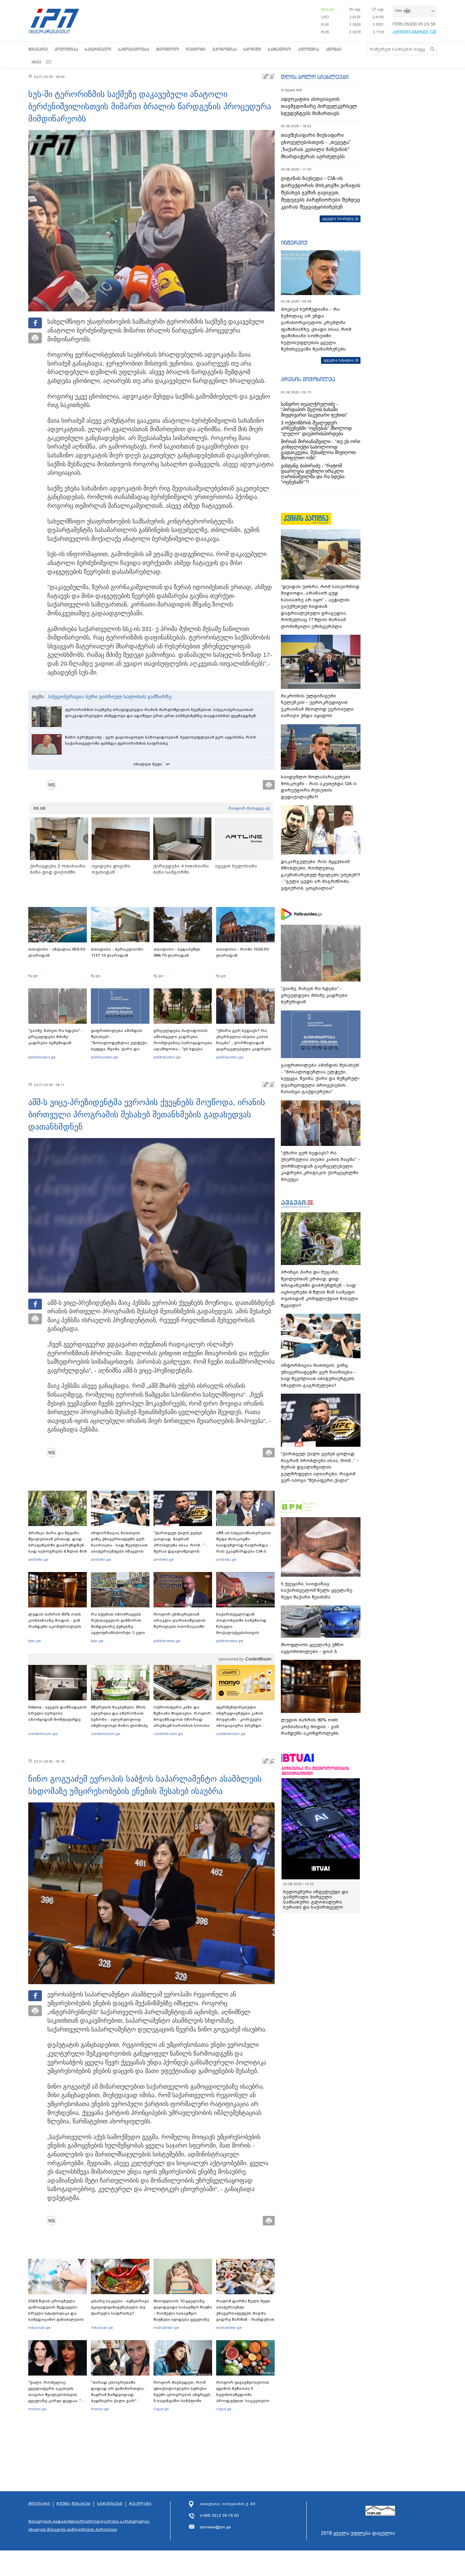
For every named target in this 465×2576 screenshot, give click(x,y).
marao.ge (37, 2409)
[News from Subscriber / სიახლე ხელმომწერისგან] (54, 785)
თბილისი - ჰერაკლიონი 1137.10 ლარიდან (117, 952)
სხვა (36, 62)
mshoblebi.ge (166, 2328)
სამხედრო (279, 49)
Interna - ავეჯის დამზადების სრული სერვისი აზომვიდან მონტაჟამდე (58, 1713)
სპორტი (252, 49)
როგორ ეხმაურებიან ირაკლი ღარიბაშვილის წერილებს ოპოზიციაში (180, 1620)
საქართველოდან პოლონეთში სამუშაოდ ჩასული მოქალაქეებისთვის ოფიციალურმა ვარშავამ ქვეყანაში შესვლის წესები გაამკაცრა (244, 1633)
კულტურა (308, 49)
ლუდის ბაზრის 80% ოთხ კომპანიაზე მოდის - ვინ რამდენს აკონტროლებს (55, 1620)
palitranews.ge (167, 1641)
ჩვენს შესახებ (74, 2504)
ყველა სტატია (339, 360)
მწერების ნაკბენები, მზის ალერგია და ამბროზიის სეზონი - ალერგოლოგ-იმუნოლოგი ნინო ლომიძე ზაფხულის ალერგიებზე (119, 1719)
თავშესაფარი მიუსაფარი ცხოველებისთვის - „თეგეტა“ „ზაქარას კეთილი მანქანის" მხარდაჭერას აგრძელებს (316, 146)
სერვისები (110, 2504)
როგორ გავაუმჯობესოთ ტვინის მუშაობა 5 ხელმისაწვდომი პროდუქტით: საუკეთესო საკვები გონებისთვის (243, 2395)
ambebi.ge (38, 1559)
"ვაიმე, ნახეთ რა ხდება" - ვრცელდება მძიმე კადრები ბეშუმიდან (56, 1037)
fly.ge (33, 976)
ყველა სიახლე (338, 218)
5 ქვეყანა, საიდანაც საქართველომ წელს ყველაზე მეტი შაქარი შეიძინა (317, 1590)
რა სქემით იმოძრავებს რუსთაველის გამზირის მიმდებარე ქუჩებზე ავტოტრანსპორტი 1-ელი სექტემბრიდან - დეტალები (120, 1626)
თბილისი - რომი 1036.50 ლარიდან (242, 952)
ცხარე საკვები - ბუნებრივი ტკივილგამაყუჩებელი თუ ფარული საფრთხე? (120, 2307)
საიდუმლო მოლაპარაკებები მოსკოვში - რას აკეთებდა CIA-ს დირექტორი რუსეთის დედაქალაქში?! (319, 787)
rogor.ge (161, 2409)
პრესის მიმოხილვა (308, 379)
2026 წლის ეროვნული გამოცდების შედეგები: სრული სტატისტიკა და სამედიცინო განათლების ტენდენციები (56, 2313)
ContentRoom (258, 1659)
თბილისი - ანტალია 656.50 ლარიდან (57, 952)
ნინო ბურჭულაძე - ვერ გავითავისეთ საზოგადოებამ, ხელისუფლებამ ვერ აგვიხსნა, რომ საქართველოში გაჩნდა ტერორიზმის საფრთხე (160, 740)
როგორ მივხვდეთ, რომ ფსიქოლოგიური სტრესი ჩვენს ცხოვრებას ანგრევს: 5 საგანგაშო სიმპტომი (182, 2392)
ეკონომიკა (225, 49)
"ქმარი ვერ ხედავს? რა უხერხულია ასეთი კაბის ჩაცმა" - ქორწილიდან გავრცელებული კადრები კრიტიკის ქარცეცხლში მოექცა (244, 1046)
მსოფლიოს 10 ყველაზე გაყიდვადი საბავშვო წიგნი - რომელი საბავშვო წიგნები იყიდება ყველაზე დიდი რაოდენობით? (183, 2313)
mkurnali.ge (39, 2328)
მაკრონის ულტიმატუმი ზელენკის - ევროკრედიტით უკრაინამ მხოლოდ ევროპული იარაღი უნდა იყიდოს (317, 706)
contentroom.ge (43, 1734)
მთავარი (38, 49)
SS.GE (40, 808)
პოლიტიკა (66, 49)
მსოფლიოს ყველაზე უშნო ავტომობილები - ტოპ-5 (312, 1648)
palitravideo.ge (42, 1057)
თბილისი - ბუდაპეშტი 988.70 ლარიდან (177, 952)
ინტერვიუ (294, 243)
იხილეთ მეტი (148, 764)
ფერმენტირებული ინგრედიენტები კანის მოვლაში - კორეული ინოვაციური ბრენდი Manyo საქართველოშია (242, 1719)
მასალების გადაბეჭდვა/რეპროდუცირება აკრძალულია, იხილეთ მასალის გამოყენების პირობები (89, 2525)
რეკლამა (140, 2504)
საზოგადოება (134, 49)
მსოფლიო (167, 49)
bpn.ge (327, 9)
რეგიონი (196, 49)
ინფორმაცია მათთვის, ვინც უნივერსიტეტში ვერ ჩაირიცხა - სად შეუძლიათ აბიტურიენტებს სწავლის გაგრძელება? (119, 1545)
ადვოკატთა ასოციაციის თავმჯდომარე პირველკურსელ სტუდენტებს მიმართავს (319, 106)
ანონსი (334, 49)
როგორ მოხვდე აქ (249, 808)
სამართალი (98, 49)
